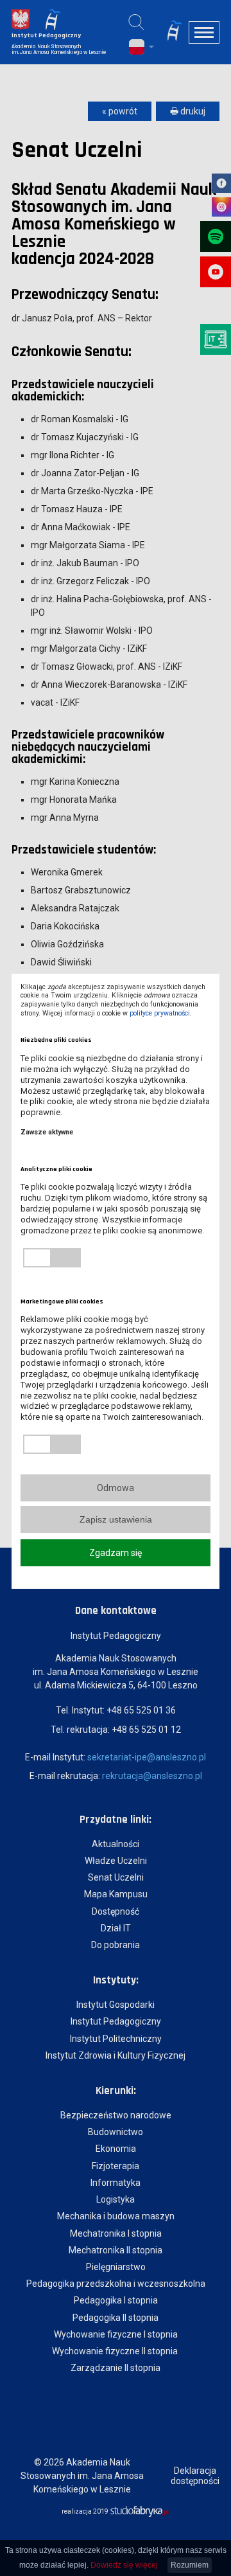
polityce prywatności (160, 1013)
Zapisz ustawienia (116, 1519)
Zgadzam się (116, 1553)
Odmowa (116, 1488)
